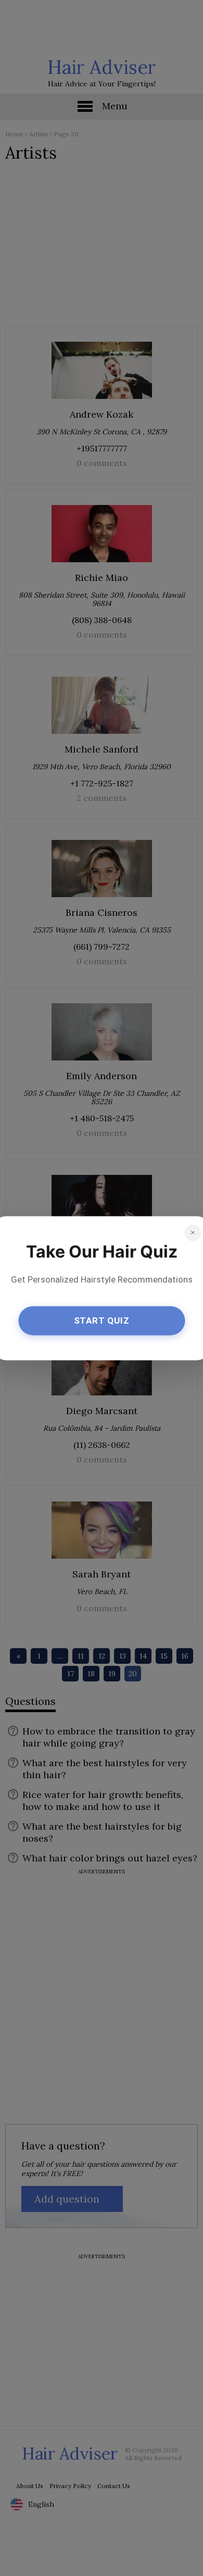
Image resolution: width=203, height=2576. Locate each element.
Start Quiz (102, 1321)
